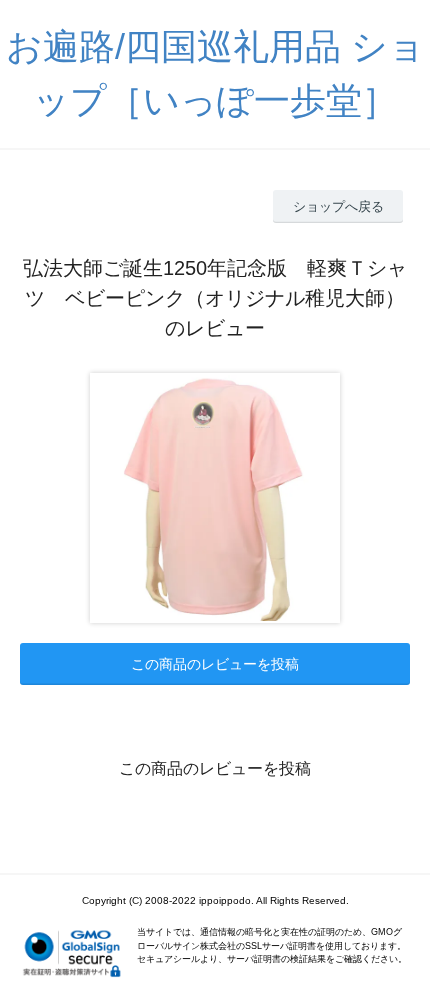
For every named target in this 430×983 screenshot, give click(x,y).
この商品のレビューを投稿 (215, 664)
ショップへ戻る (338, 206)
